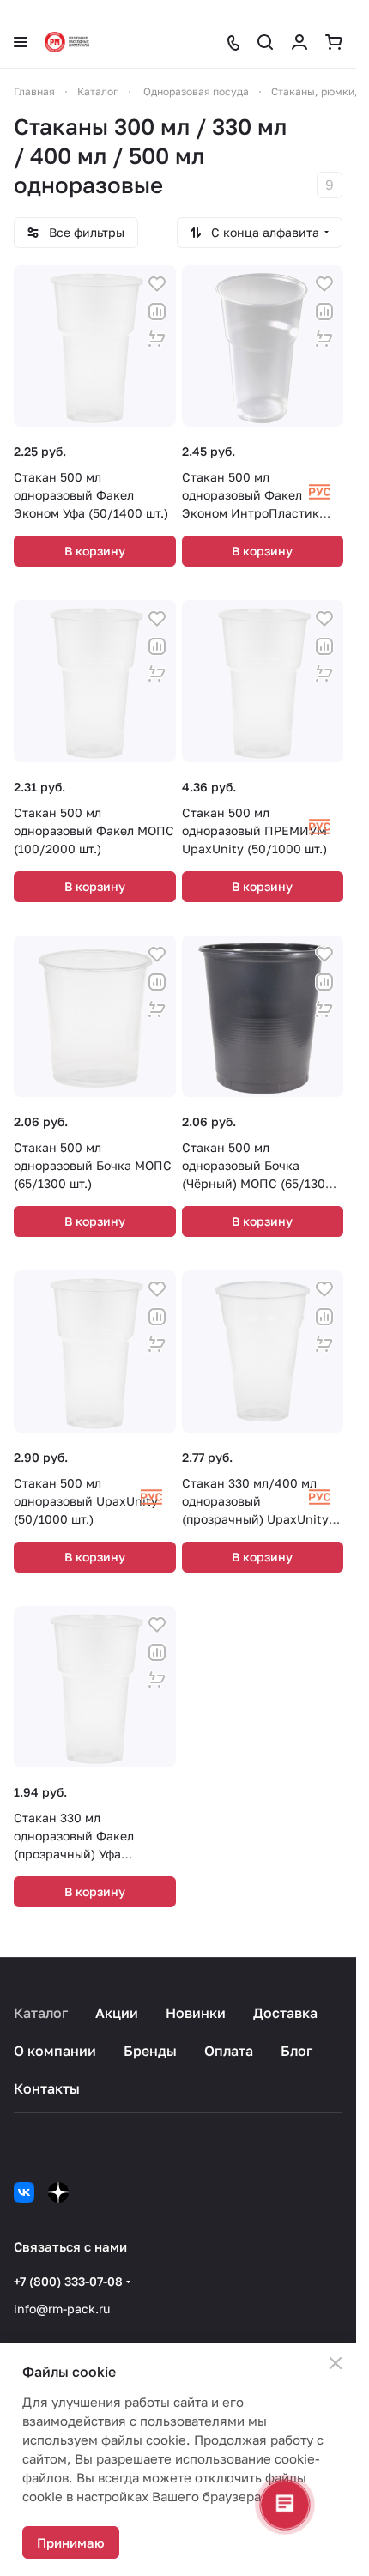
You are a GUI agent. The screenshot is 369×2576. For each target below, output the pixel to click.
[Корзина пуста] (334, 42)
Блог (296, 2051)
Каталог (41, 2013)
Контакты (47, 2088)
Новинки (196, 2013)
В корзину (95, 551)
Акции (117, 2013)
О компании (55, 2051)
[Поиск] (265, 42)
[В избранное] (157, 284)
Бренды (150, 2051)
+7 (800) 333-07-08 (68, 2281)
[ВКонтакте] (24, 2192)
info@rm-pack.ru (62, 2309)
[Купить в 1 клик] (157, 339)
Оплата (229, 2051)
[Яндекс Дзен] (58, 2192)
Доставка (285, 2013)
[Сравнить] (157, 312)
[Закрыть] (336, 2363)
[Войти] (299, 42)
